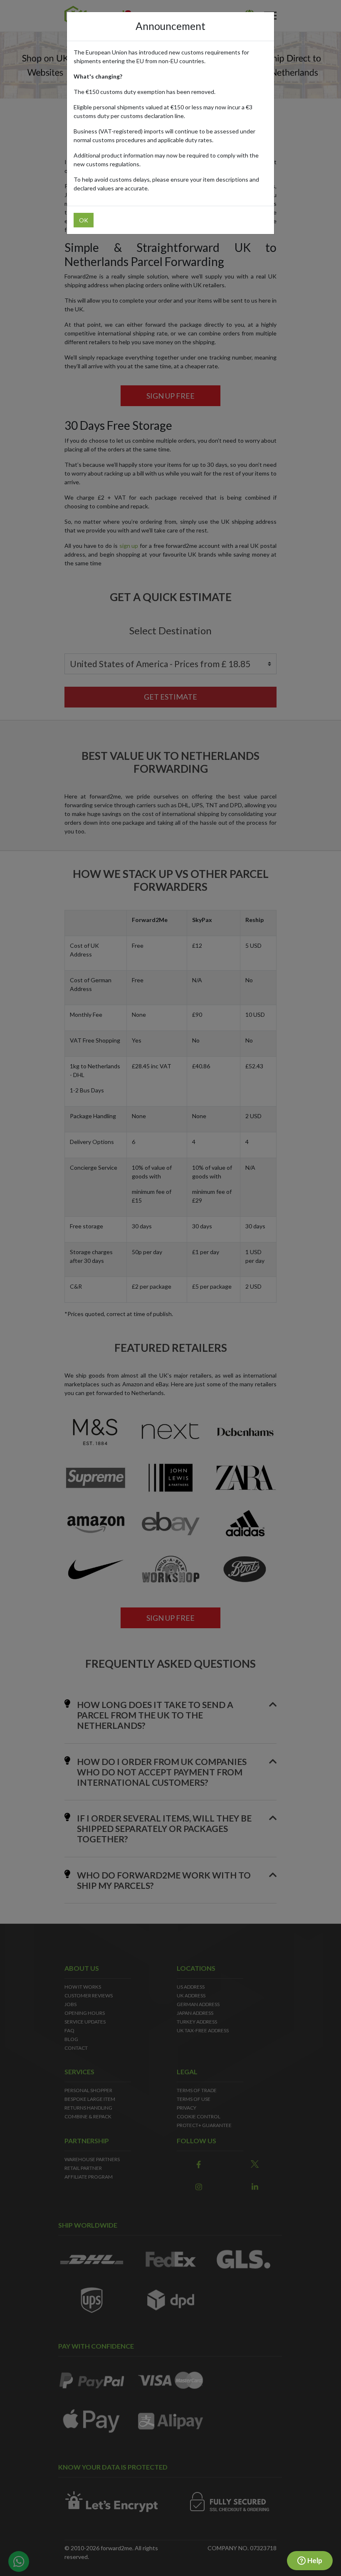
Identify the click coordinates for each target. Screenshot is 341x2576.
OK (84, 220)
